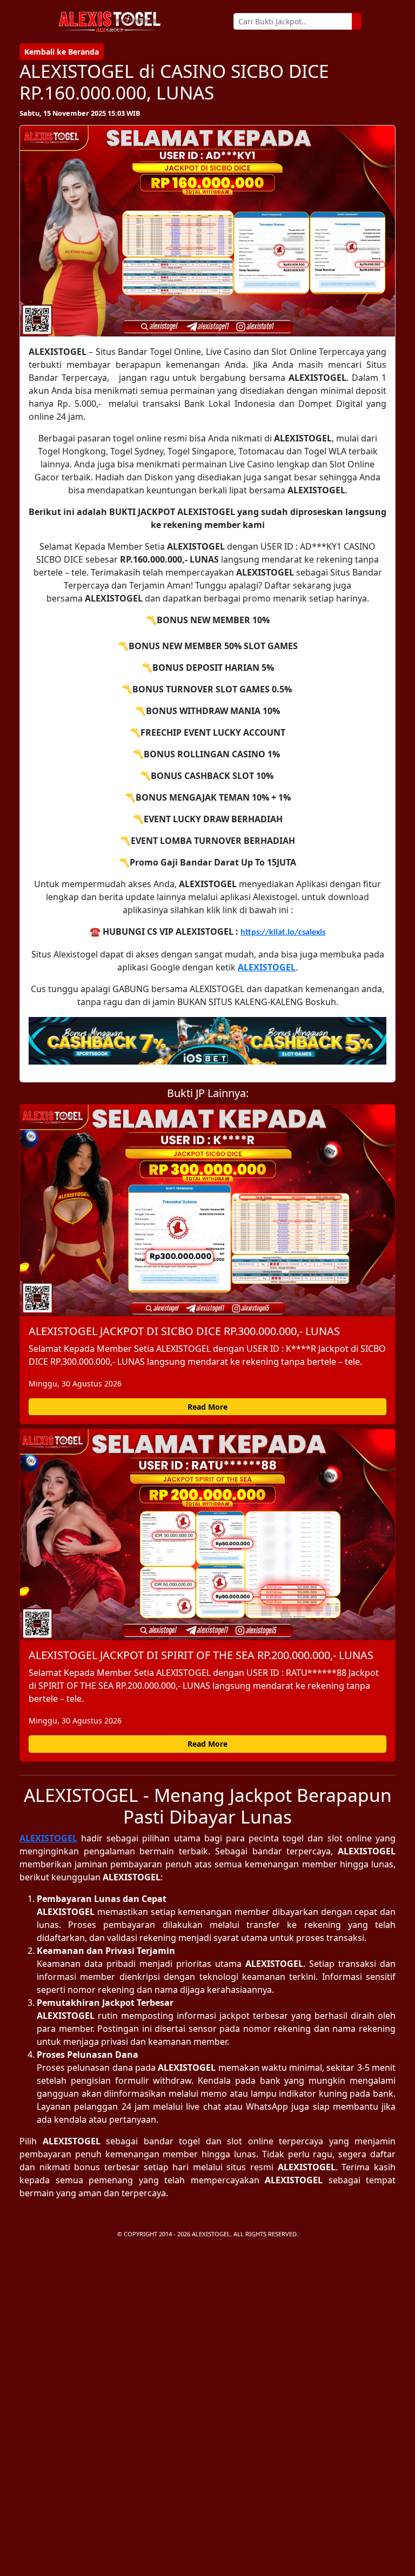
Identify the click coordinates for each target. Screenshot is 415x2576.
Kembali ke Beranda (62, 52)
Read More (207, 1407)
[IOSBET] (207, 1041)
